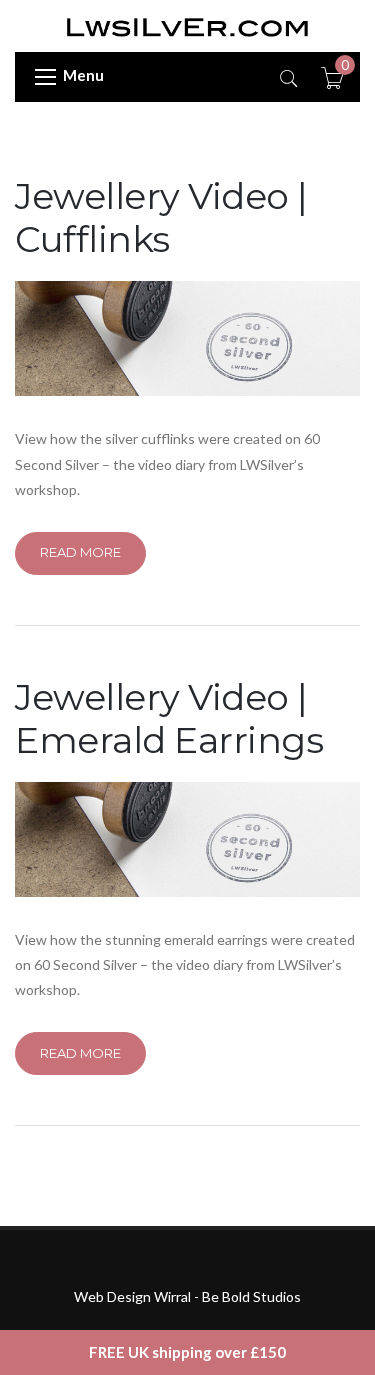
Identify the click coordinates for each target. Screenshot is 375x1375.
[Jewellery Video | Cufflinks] (187, 338)
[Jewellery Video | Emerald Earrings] (187, 839)
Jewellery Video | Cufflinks (161, 217)
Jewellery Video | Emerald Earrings (169, 718)
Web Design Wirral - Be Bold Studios (187, 1296)
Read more (80, 552)
